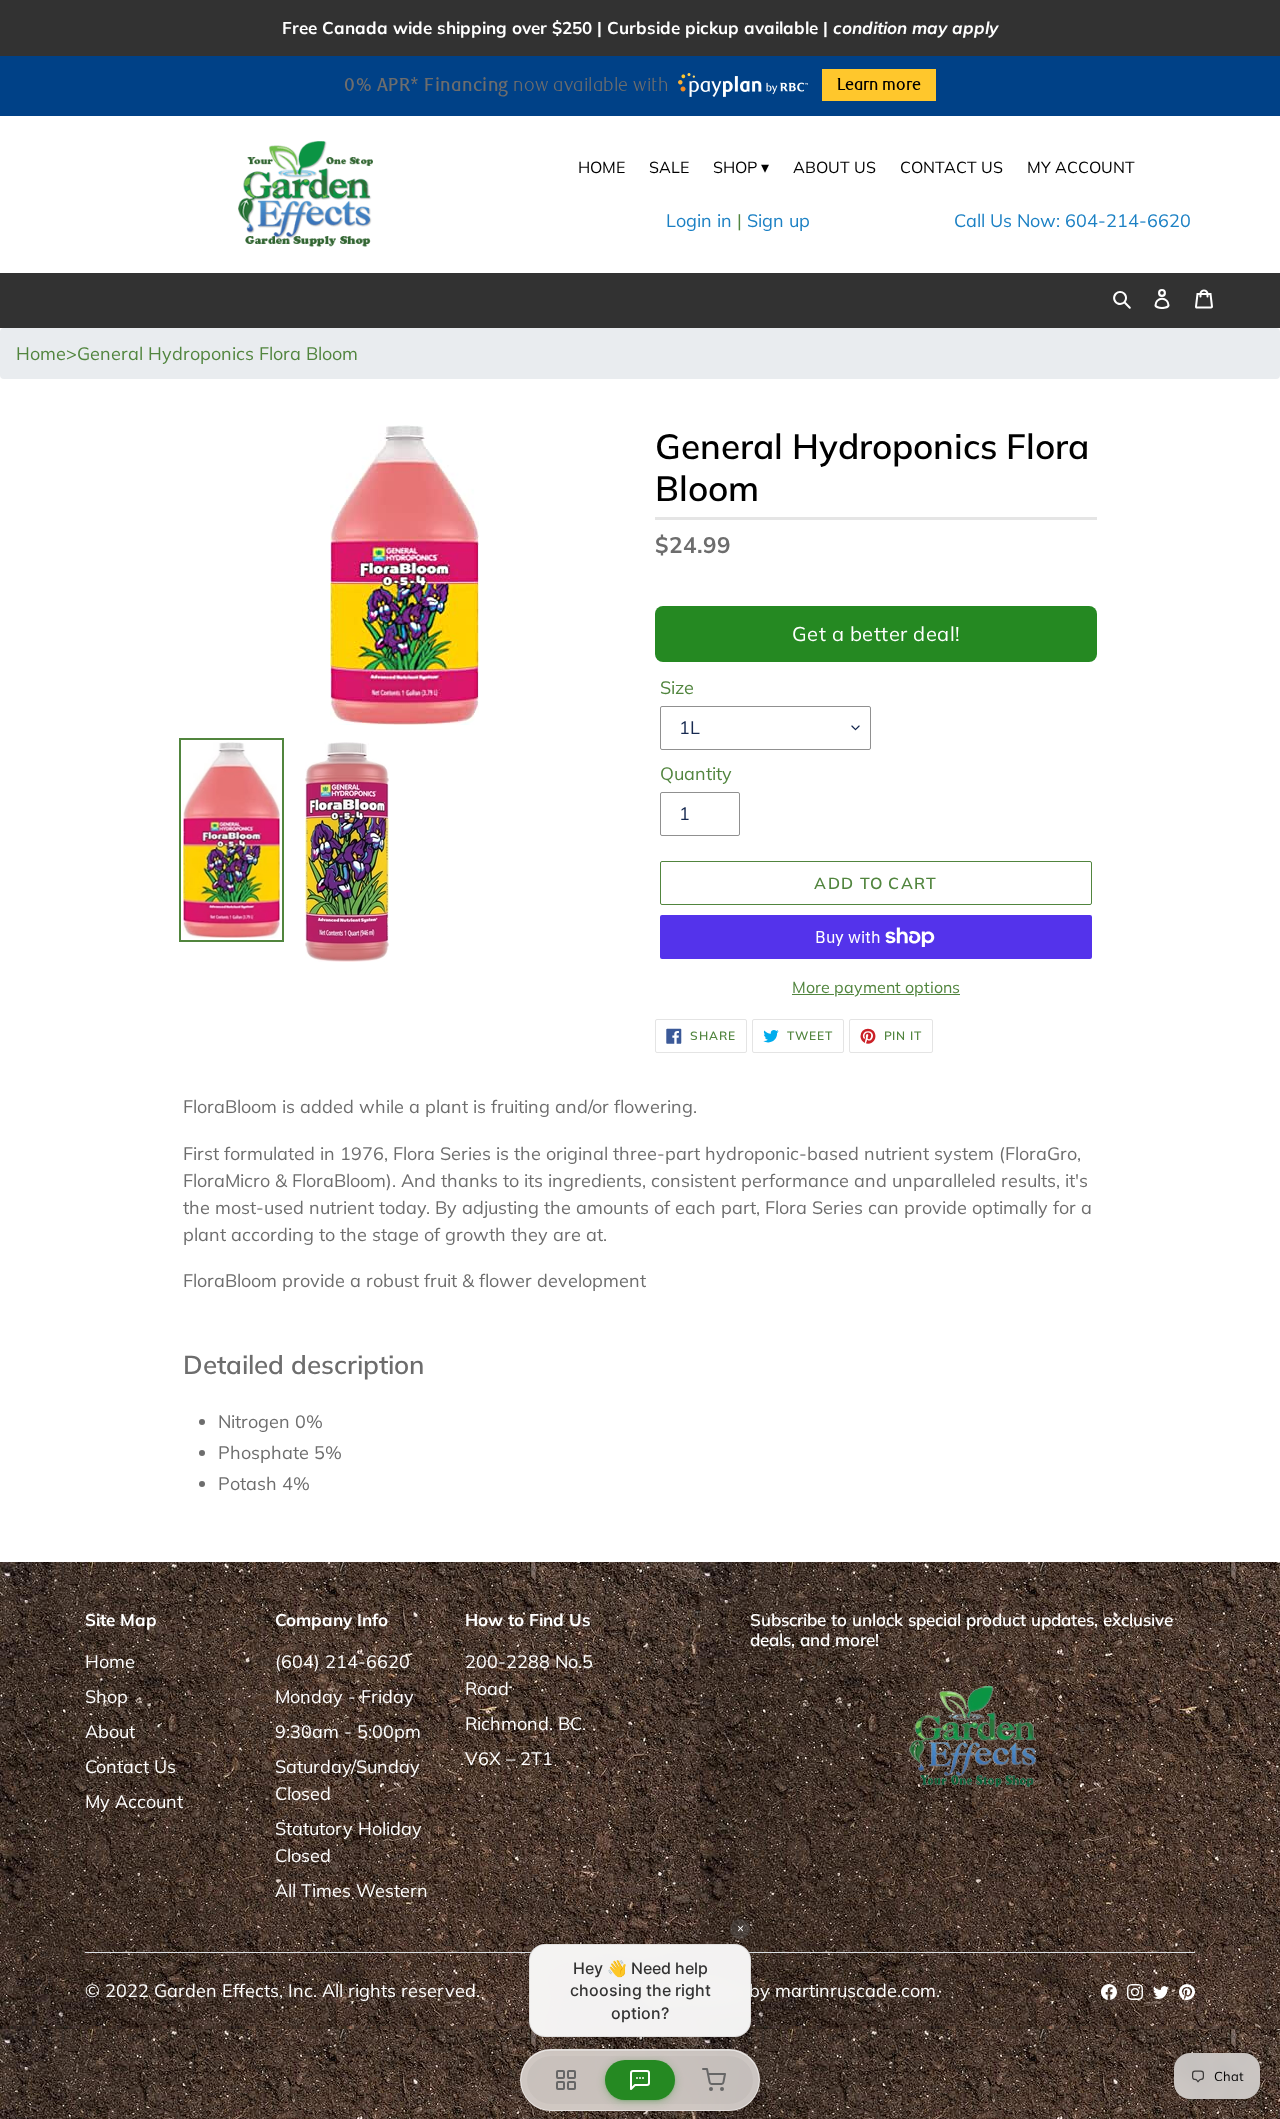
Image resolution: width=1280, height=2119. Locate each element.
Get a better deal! (876, 633)
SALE (669, 167)
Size (677, 687)
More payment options (876, 987)
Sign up (778, 220)
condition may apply (915, 27)
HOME (601, 167)
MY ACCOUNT (1081, 167)
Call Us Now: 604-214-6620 (1072, 220)
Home (110, 1661)
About (110, 1731)
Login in (699, 220)
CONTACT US (951, 167)
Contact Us (130, 1766)
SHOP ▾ (741, 167)
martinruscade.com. (857, 1990)
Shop (106, 1696)
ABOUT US (834, 167)
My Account (134, 1801)
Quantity (696, 773)
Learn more (879, 85)
